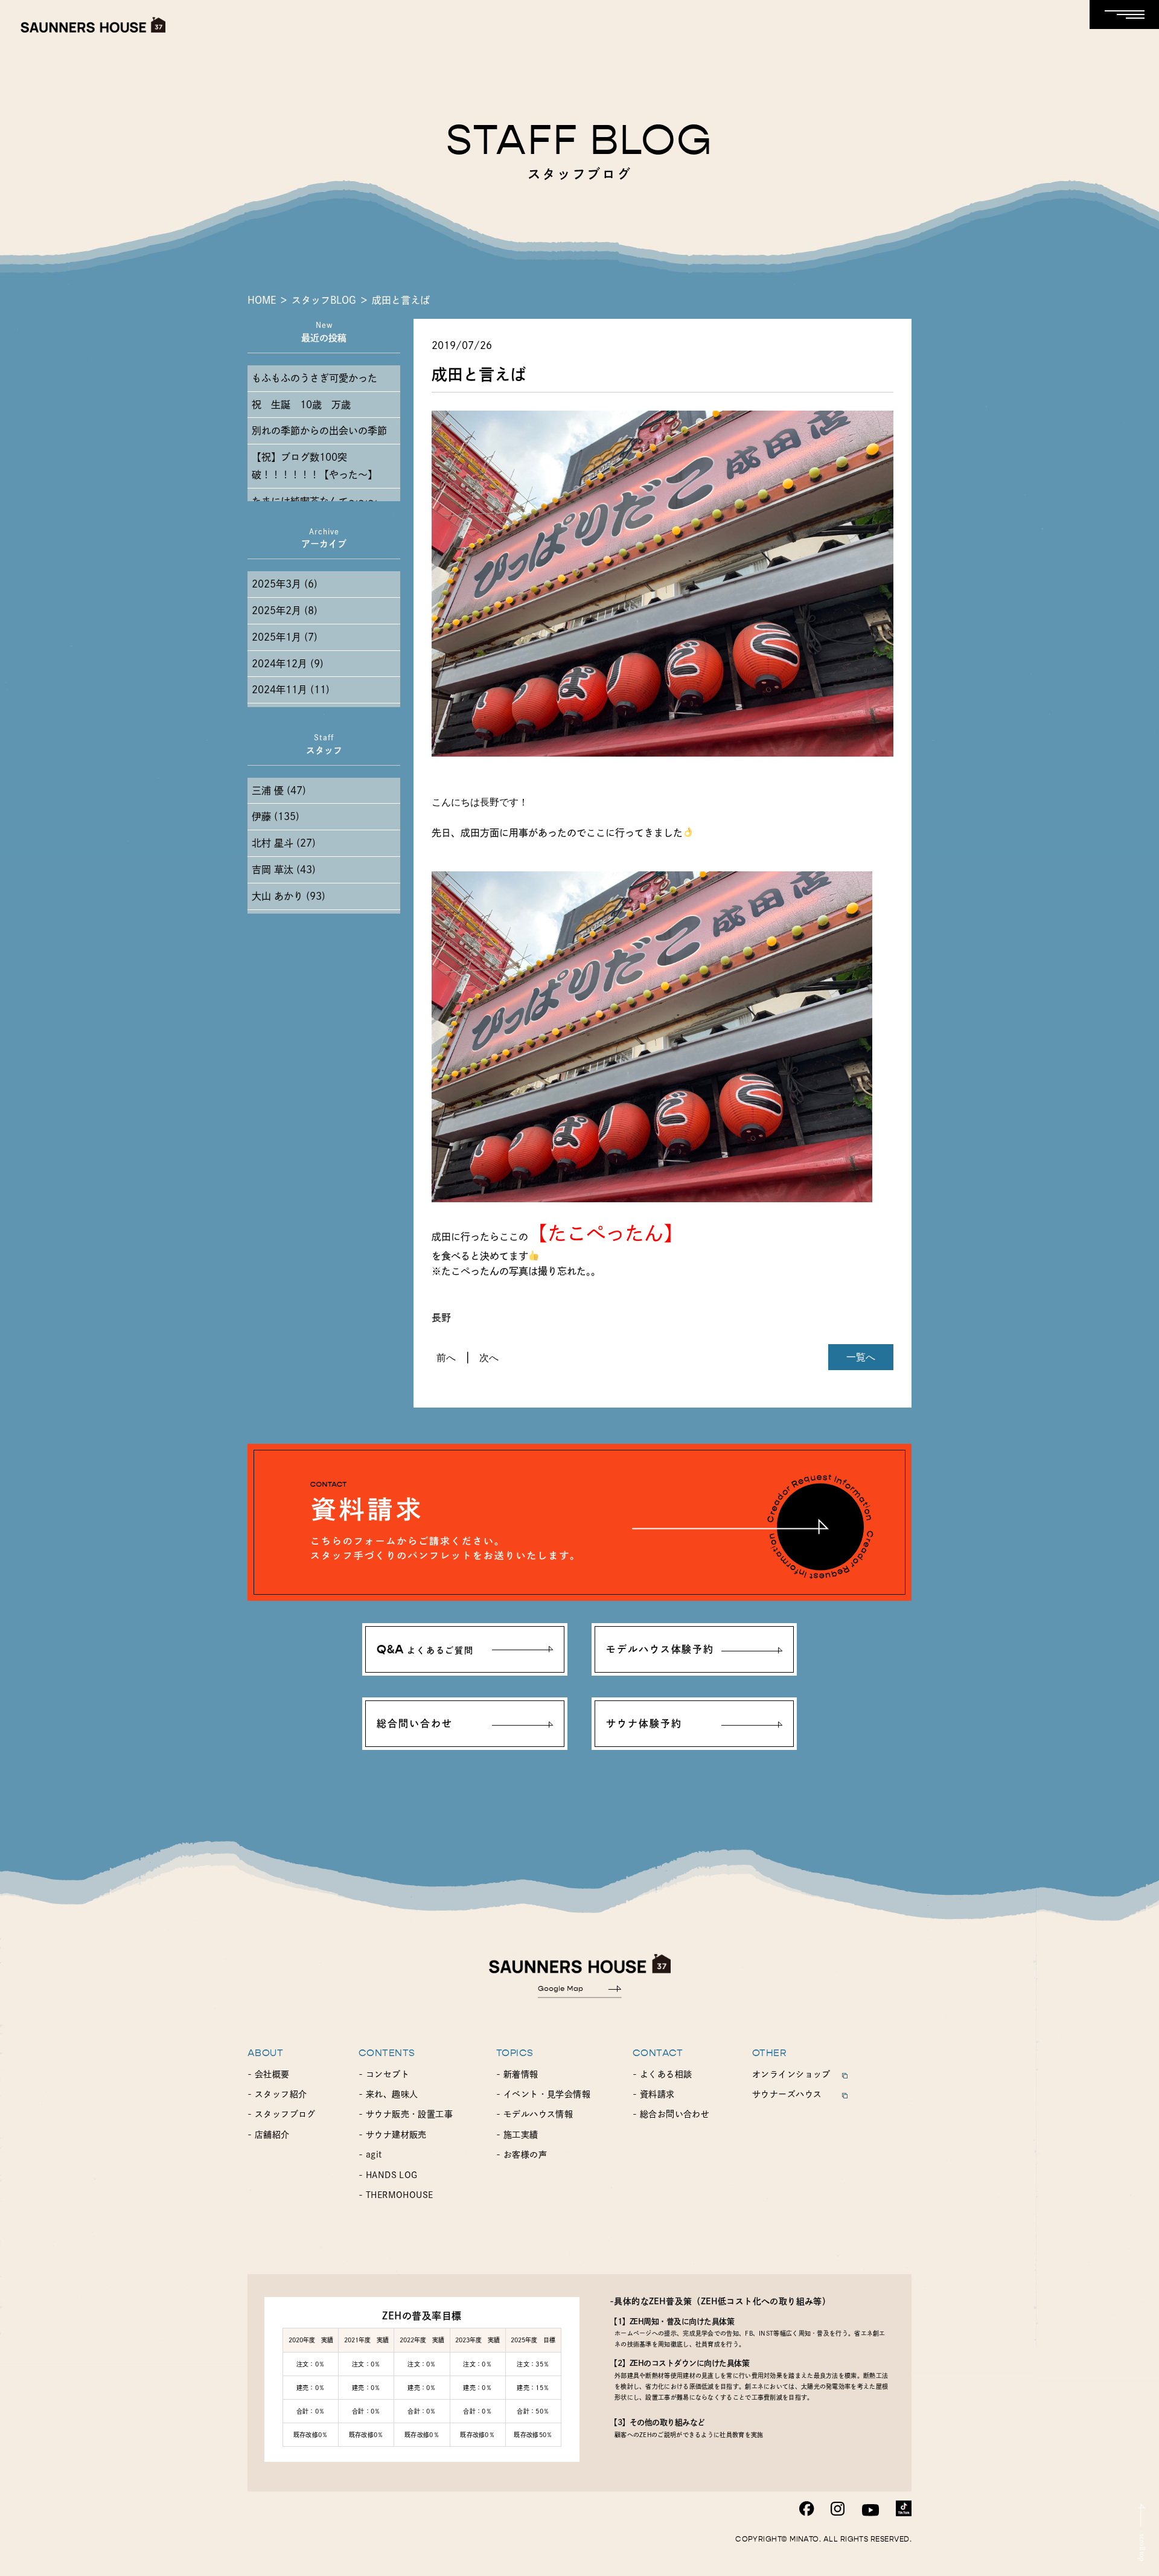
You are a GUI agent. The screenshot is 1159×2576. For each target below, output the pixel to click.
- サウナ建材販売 (393, 2135)
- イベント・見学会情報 (543, 2094)
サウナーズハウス (787, 2094)
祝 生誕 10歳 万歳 (301, 405)
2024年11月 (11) (291, 690)
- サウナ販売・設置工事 (406, 2114)
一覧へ (861, 1357)
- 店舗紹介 (269, 2135)
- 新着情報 (517, 2074)
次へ (489, 1357)
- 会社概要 (269, 2074)
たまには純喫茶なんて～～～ (314, 501)
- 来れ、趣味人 (388, 2094)
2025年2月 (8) (285, 610)
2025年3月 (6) (285, 584)
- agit (370, 2155)
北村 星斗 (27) (284, 843)
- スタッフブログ (282, 2114)
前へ (446, 1357)
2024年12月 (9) (288, 664)
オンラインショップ (791, 2074)
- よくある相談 (662, 2074)
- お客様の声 (522, 2155)
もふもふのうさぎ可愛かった (314, 378)
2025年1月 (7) (285, 637)
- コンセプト (384, 2074)
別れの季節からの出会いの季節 (319, 431)
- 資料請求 (654, 2094)
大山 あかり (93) (289, 896)
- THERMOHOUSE (396, 2195)
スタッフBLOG (324, 300)
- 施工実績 (517, 2135)
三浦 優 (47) (279, 790)
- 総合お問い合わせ (671, 2114)
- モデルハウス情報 (535, 2114)
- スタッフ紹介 (277, 2094)
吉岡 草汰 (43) (284, 870)
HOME (262, 300)
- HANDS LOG (388, 2175)
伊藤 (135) (276, 816)
